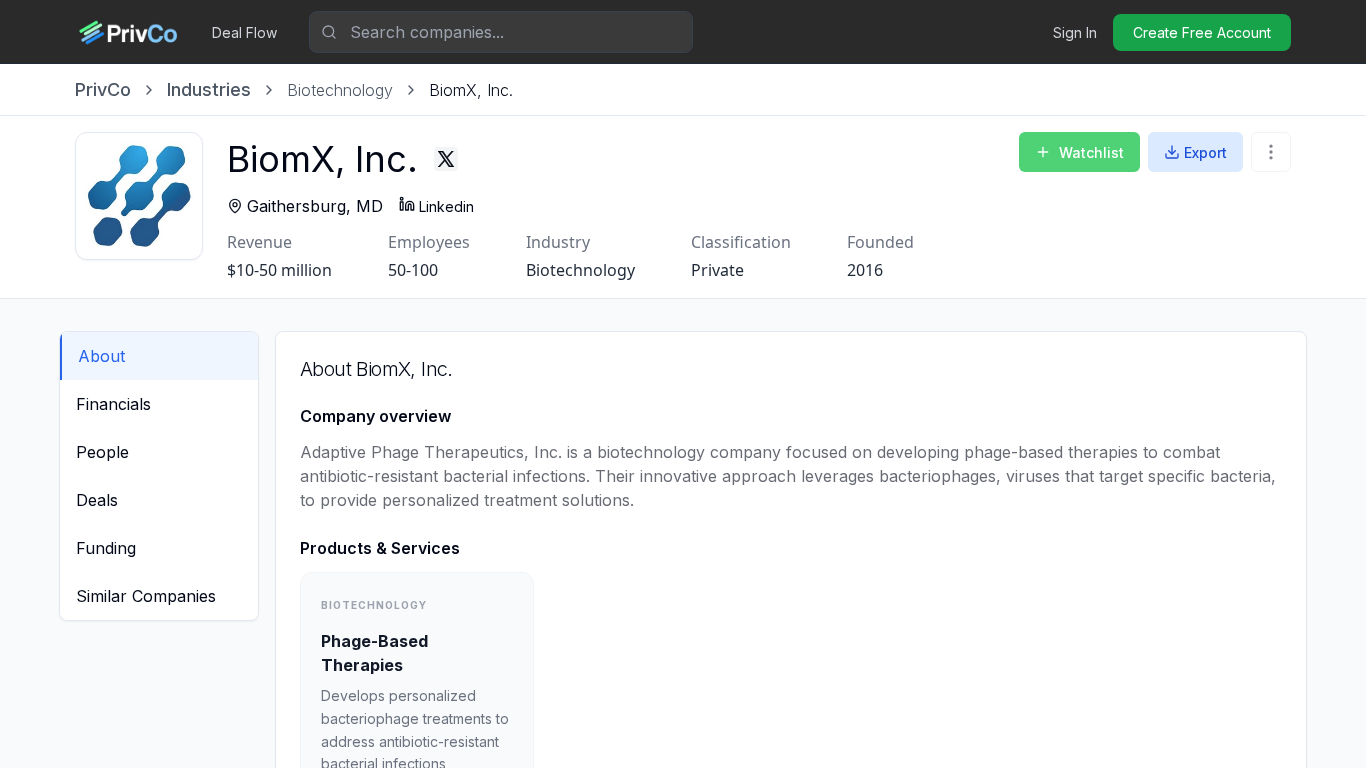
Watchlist (1091, 152)
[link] (471, 90)
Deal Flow (244, 32)
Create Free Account (1202, 32)
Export (1205, 152)
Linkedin (446, 206)
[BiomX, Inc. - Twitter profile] (446, 159)
